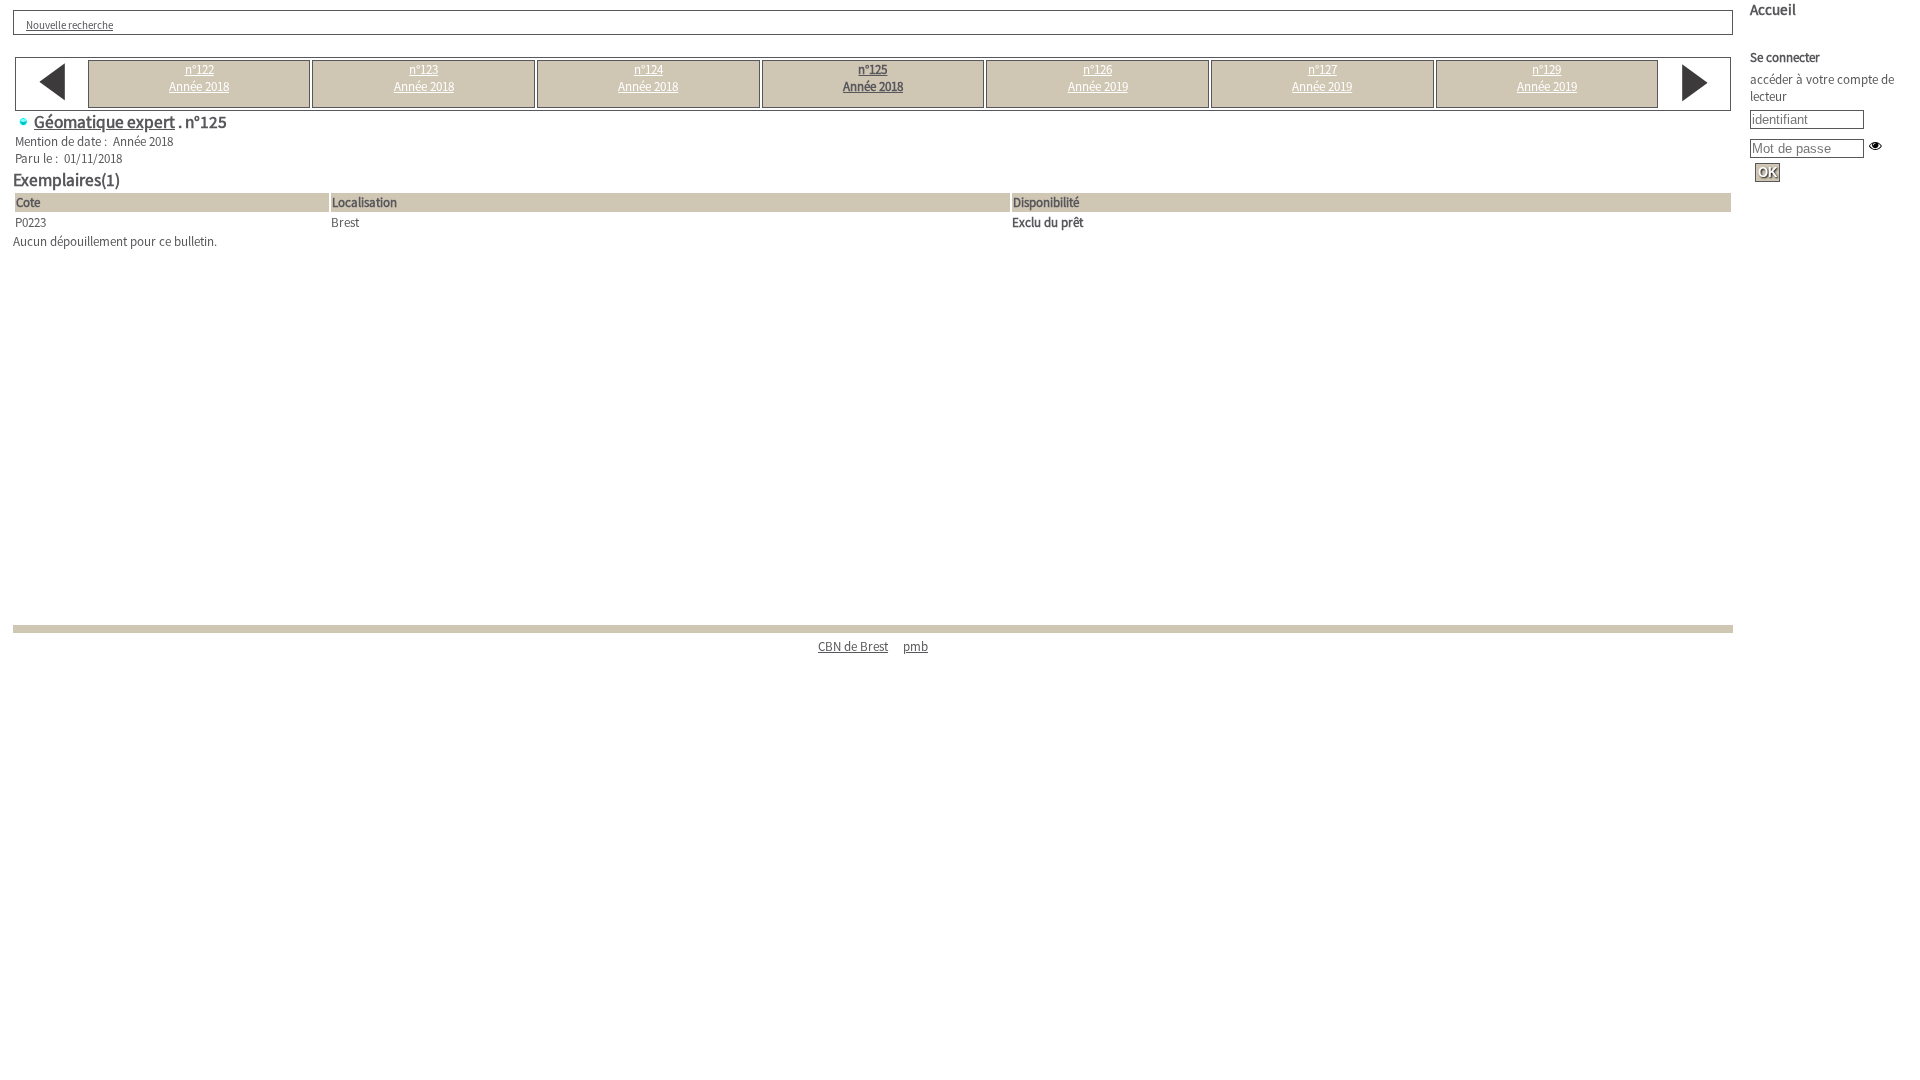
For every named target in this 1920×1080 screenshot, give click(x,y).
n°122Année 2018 (199, 78)
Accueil (1773, 9)
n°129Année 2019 (1547, 78)
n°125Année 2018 (873, 78)
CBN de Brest (853, 646)
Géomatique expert (104, 122)
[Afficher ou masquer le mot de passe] (1875, 145)
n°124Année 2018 (648, 78)
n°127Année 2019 (1322, 78)
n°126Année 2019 (1098, 78)
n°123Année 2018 (424, 78)
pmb (915, 646)
